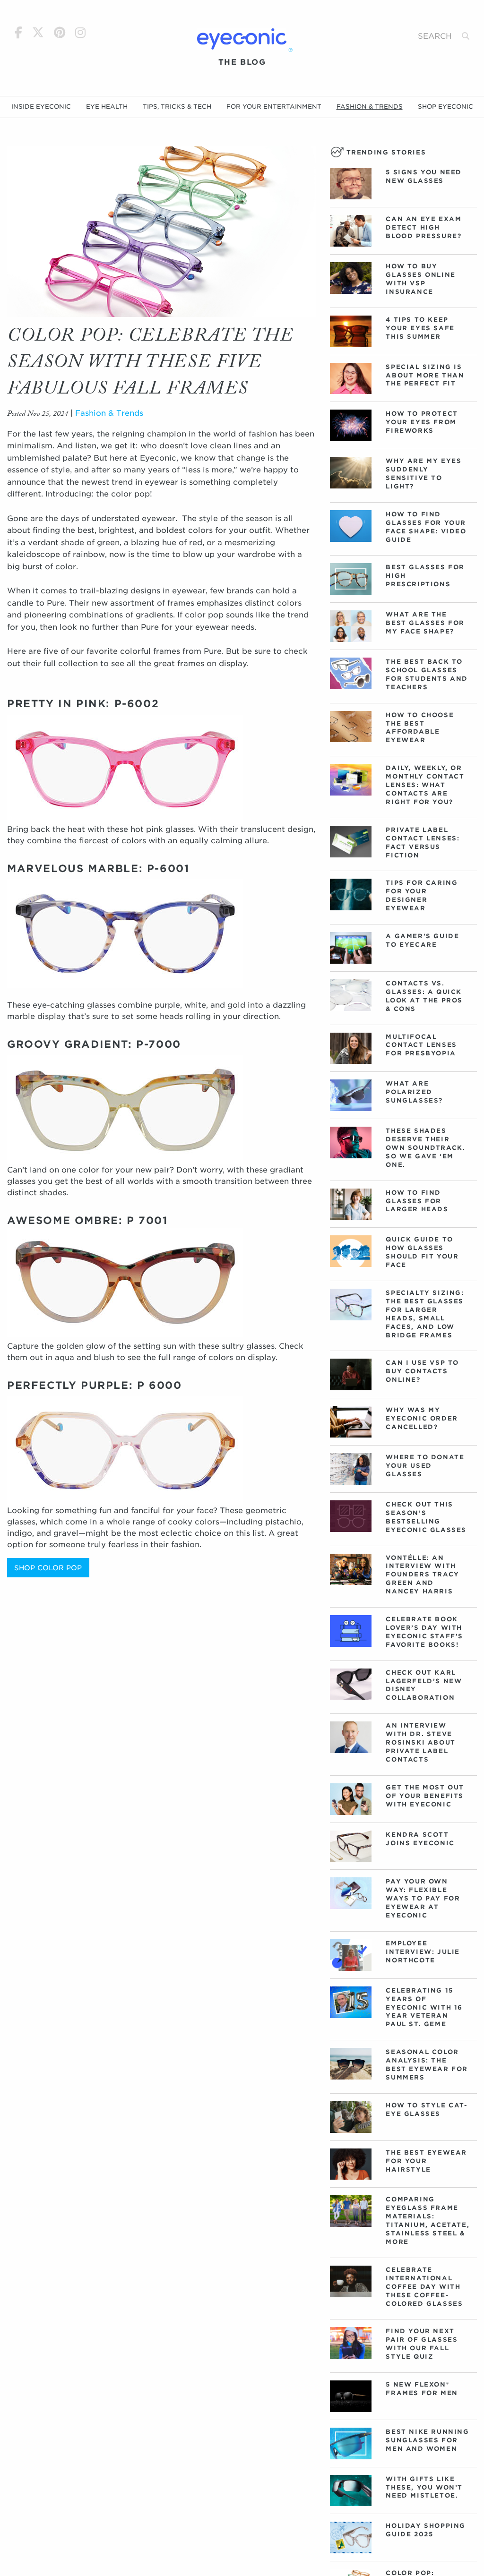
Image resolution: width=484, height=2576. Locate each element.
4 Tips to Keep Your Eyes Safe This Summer (420, 328)
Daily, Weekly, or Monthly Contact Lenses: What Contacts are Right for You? (425, 785)
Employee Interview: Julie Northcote (423, 1952)
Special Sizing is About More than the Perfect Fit (425, 375)
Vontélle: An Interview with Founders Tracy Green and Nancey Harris (422, 1575)
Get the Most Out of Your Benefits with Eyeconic (425, 1796)
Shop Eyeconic (445, 107)
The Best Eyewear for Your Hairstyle (426, 2161)
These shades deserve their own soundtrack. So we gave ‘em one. (425, 1148)
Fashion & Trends (109, 413)
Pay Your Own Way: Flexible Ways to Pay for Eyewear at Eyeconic (423, 1898)
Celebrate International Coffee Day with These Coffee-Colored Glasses (424, 2287)
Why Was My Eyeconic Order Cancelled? (422, 1418)
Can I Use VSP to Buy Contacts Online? (422, 1371)
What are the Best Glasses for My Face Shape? (425, 623)
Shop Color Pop (48, 1568)
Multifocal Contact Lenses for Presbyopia (421, 1045)
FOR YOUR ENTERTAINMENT (274, 107)
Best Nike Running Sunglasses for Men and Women (427, 2440)
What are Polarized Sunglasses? (414, 1092)
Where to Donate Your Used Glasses (425, 1466)
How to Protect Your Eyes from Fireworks (422, 422)
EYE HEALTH (107, 107)
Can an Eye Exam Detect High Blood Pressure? (423, 227)
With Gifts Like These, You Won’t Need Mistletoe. (424, 2487)
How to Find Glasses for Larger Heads (417, 1201)
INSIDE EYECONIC (41, 107)
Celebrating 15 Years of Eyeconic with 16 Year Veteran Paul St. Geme (424, 2007)
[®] (242, 39)
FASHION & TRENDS (370, 107)
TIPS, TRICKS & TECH (177, 107)
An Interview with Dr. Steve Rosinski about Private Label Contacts (420, 1742)
